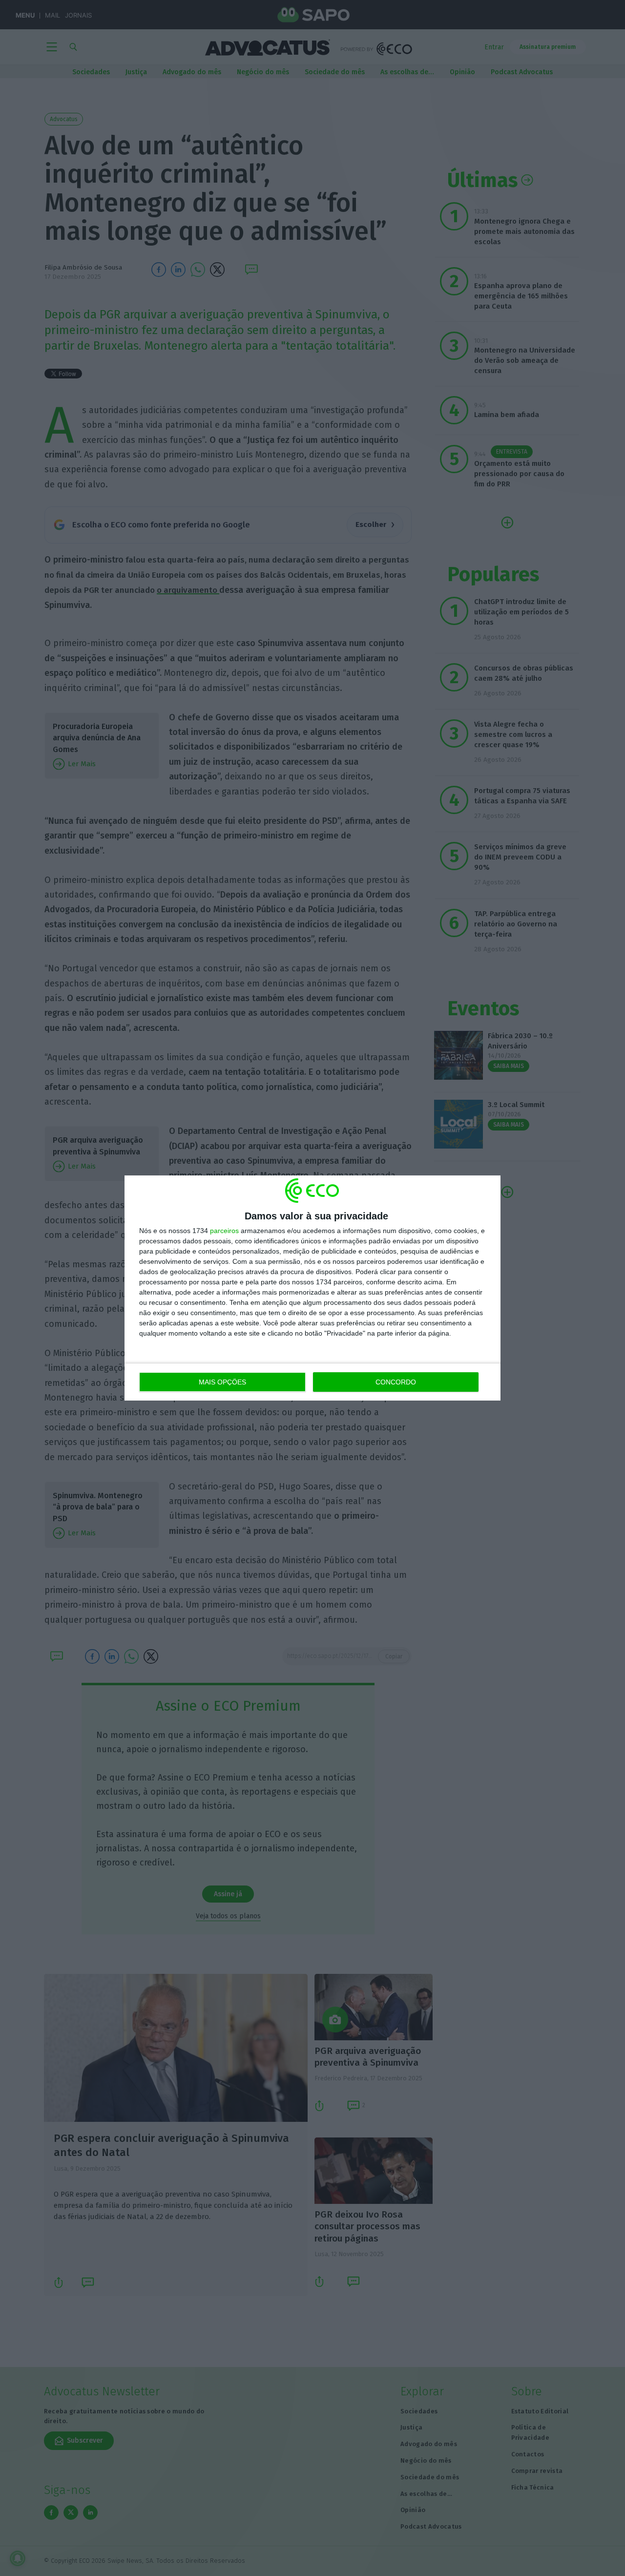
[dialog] (312, 1288)
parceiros (224, 1231)
